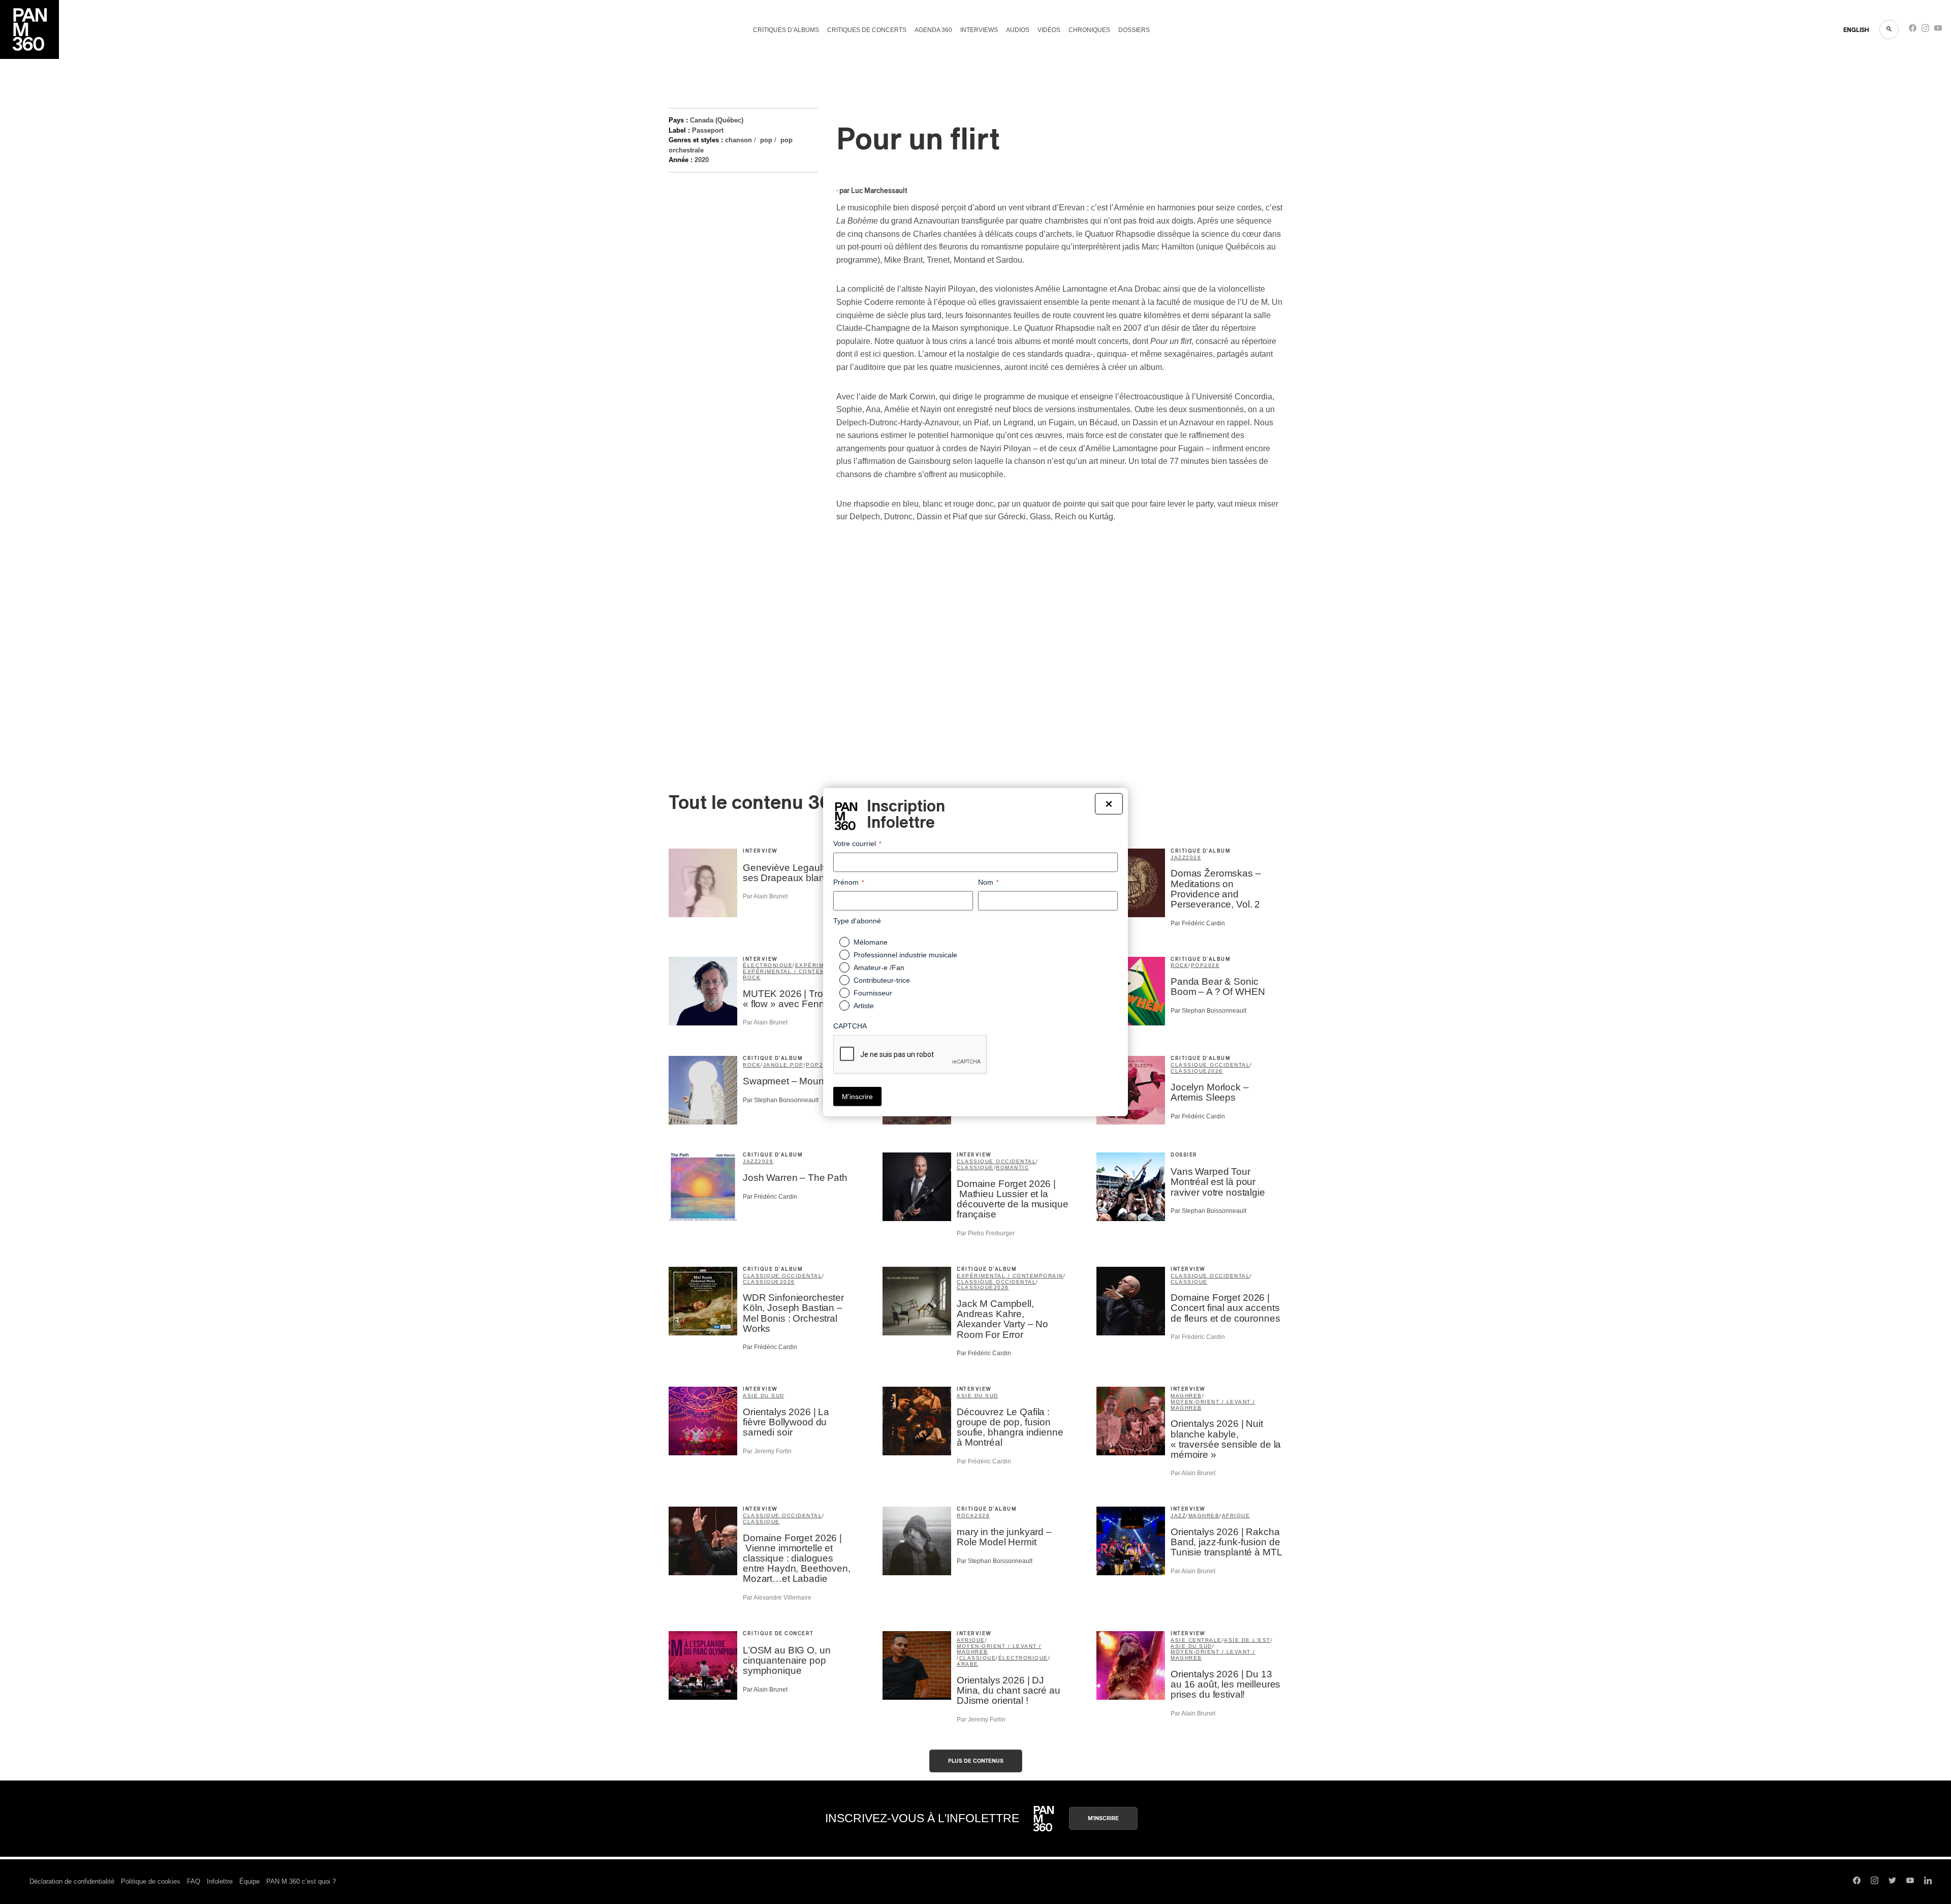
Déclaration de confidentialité (72, 1881)
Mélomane (871, 942)
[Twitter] (1892, 1882)
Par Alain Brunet (765, 896)
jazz (1178, 857)
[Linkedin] (1928, 1882)
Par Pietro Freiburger (986, 1233)
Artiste (864, 1006)
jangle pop (783, 1065)
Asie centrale (1196, 1640)
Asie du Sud (764, 1396)
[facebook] (1913, 30)
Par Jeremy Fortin (767, 1451)
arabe (968, 1664)
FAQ (194, 1881)
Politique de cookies (151, 1881)
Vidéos (1049, 30)
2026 (1193, 857)
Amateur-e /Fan (879, 967)
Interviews (979, 30)
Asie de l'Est (1247, 1640)
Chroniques (1089, 30)
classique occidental (1210, 1065)
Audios (1018, 30)
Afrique (1236, 1516)
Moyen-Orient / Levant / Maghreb (1213, 1405)
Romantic (1012, 1167)
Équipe (249, 1881)
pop (766, 140)
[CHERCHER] (1889, 29)
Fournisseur (873, 993)
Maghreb (1186, 1396)
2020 (702, 160)
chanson (738, 140)
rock (752, 977)
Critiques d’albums (786, 30)
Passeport (708, 130)
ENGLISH (1856, 30)
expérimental (820, 965)
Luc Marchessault (879, 191)
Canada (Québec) (717, 120)
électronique (768, 965)
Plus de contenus (976, 1761)
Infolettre (220, 1881)
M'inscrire (1103, 1818)
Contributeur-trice (882, 980)
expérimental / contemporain (796, 971)
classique (1189, 1071)
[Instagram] (1925, 30)
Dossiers (1134, 30)
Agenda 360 (933, 30)
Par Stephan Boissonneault (1208, 1011)
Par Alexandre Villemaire (777, 1598)
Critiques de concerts (867, 30)
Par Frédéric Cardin (1198, 923)
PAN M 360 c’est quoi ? (301, 1881)
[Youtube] (1938, 30)
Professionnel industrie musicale (905, 955)
